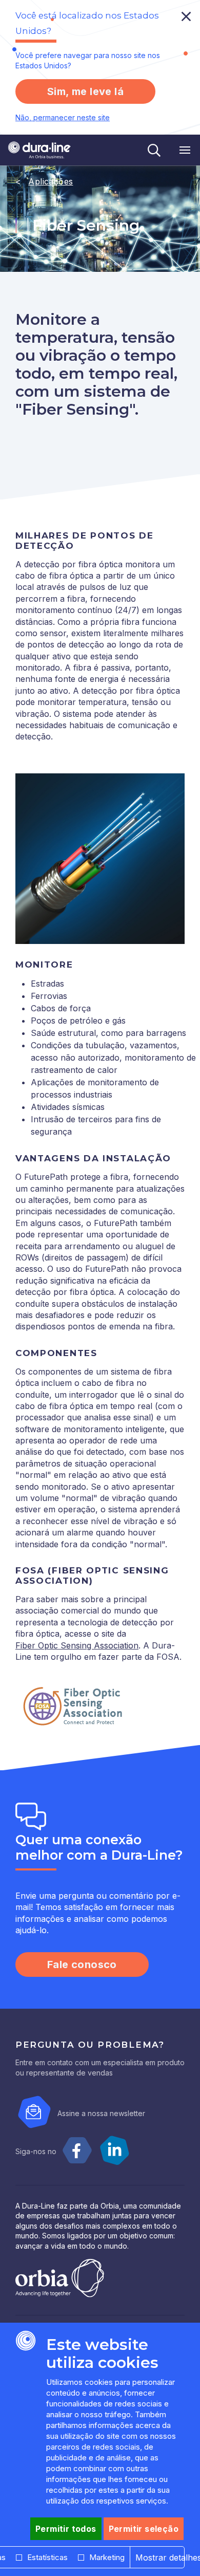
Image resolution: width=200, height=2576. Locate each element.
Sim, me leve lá (85, 91)
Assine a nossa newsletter (101, 2113)
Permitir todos (66, 2529)
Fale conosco (82, 1965)
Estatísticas (47, 2557)
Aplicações (51, 181)
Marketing (107, 2557)
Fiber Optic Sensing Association (77, 1645)
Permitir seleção (144, 2529)
